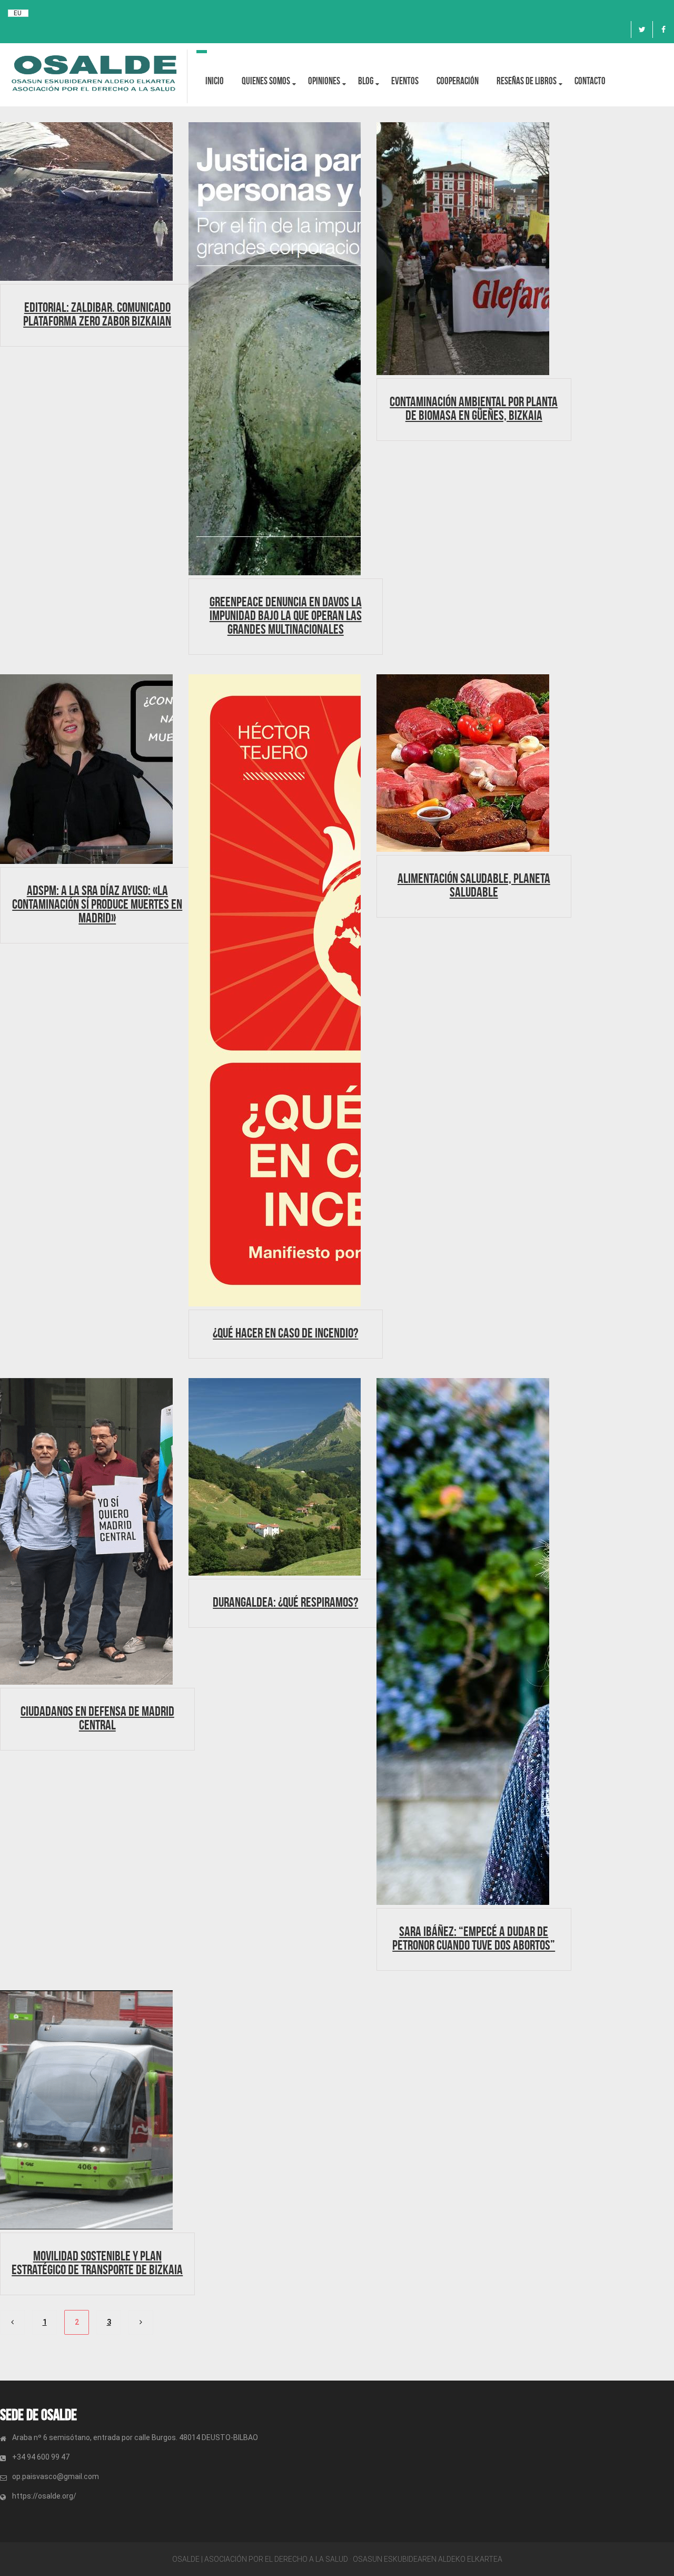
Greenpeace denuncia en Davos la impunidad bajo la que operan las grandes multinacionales (286, 615)
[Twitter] (642, 30)
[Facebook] (663, 30)
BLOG (366, 81)
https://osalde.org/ (44, 2496)
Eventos (405, 81)
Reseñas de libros (527, 81)
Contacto (590, 81)
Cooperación (458, 81)
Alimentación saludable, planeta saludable (474, 885)
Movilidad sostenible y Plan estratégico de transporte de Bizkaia (97, 2263)
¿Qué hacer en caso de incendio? (285, 1333)
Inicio (215, 81)
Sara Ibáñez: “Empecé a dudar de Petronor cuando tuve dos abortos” (474, 1938)
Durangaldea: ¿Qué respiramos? (285, 1602)
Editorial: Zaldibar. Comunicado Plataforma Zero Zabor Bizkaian (97, 314)
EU (18, 13)
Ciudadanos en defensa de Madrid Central (97, 1718)
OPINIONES (324, 81)
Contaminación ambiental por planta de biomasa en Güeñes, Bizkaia (474, 408)
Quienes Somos (266, 81)
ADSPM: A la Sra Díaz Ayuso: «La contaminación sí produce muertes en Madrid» (97, 904)
